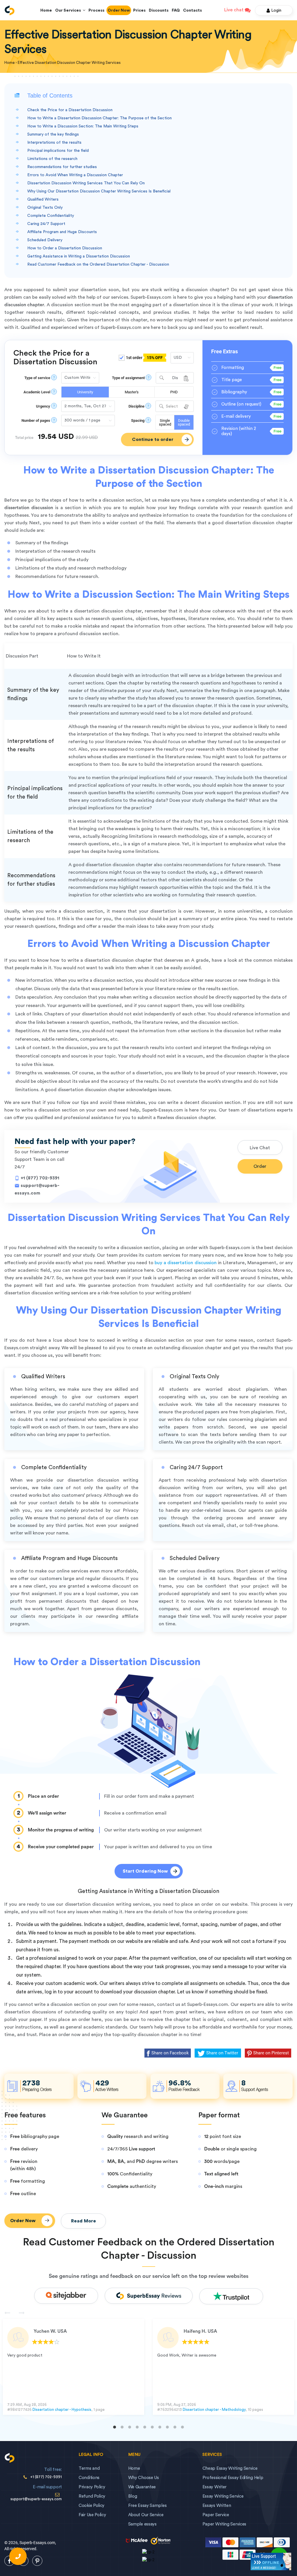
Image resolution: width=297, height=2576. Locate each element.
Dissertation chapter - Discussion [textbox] (172, 378)
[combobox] (175, 378)
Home (46, 10)
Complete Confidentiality (51, 216)
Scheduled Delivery (45, 240)
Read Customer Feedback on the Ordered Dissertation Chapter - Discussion (98, 264)
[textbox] (175, 407)
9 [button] (175, 2427)
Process (96, 10)
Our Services (69, 10)
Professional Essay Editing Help (233, 2478)
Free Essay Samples (147, 2506)
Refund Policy (92, 2496)
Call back (18, 2556)
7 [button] (160, 2427)
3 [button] (130, 2427)
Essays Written (217, 2506)
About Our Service (146, 2515)
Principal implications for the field (58, 151)
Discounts (159, 10)
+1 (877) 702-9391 (40, 1178)
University (85, 392)
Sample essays (142, 2524)
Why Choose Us (144, 2478)
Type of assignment (128, 378)
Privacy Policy (92, 2487)
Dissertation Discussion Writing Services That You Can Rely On (86, 183)
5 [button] (145, 2427)
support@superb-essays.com (36, 2499)
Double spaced (184, 422)
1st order (144, 358)
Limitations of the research (52, 159)
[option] (74, 2367)
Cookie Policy (92, 2506)
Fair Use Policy (92, 2515)
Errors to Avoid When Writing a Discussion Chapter (75, 175)
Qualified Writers (43, 199)
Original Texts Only (45, 208)
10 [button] (182, 2427)
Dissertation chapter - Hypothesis (62, 2410)
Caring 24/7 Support (46, 224)
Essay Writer (214, 2487)
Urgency (43, 406)
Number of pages (36, 420)
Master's (132, 392)
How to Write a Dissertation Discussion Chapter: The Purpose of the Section (99, 118)
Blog (133, 2496)
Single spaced (165, 422)
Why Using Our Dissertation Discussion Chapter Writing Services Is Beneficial (99, 191)
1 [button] (115, 2427)
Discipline (136, 406)
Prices (139, 10)
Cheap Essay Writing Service (230, 2468)
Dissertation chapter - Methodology (214, 2410)
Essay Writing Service (223, 2496)
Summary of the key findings (53, 134)
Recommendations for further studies (62, 167)
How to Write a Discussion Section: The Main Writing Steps (83, 126)
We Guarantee (142, 2487)
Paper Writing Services (224, 2524)
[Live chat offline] (271, 2561)
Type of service (37, 378)
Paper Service (216, 2515)
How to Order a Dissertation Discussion (65, 248)
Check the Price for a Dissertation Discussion (70, 110)
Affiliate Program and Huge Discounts (62, 232)
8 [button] (167, 2427)
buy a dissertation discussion (185, 1263)
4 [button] (137, 2427)
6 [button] (152, 2427)
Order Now (119, 10)
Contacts (192, 10)
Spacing (138, 420)
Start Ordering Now (145, 1871)
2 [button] (122, 2427)
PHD (174, 392)
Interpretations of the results (54, 143)
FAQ (176, 10)
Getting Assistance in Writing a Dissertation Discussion (79, 256)
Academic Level (37, 392)
